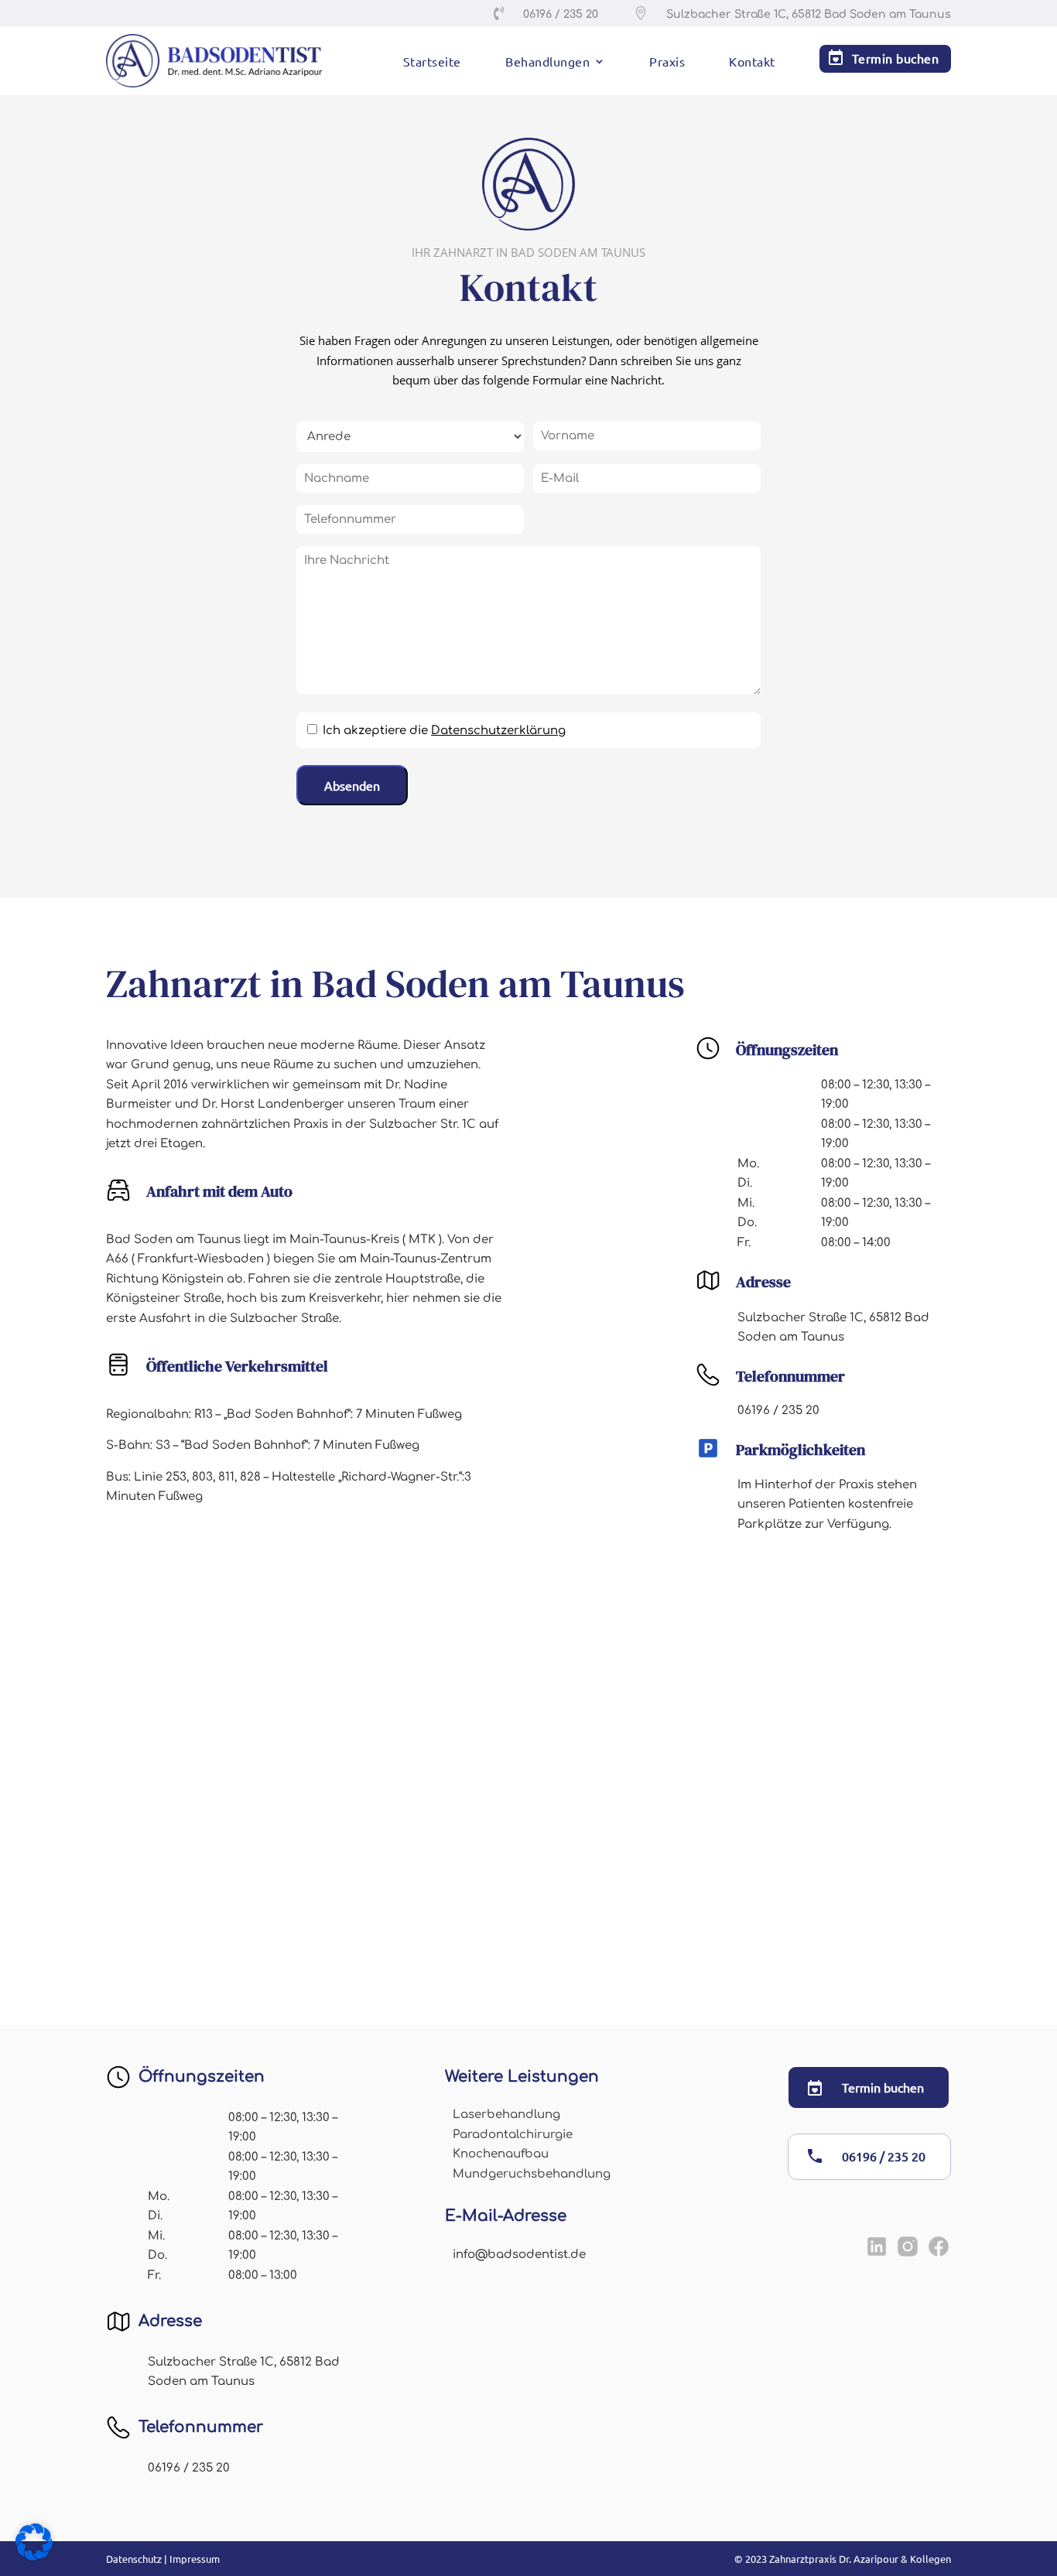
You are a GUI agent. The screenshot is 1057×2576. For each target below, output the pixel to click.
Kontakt (752, 62)
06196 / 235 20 (884, 2156)
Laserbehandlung (506, 2115)
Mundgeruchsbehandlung (532, 2174)
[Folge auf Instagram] (908, 2246)
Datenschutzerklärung (498, 731)
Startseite (432, 62)
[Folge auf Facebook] (939, 2246)
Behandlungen (547, 62)
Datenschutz (134, 2559)
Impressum (195, 2559)
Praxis (667, 62)
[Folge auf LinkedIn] (877, 2246)
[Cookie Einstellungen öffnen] (34, 2556)
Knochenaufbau (501, 2154)
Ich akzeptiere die (444, 731)
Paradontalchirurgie (513, 2135)
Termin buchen (896, 58)
